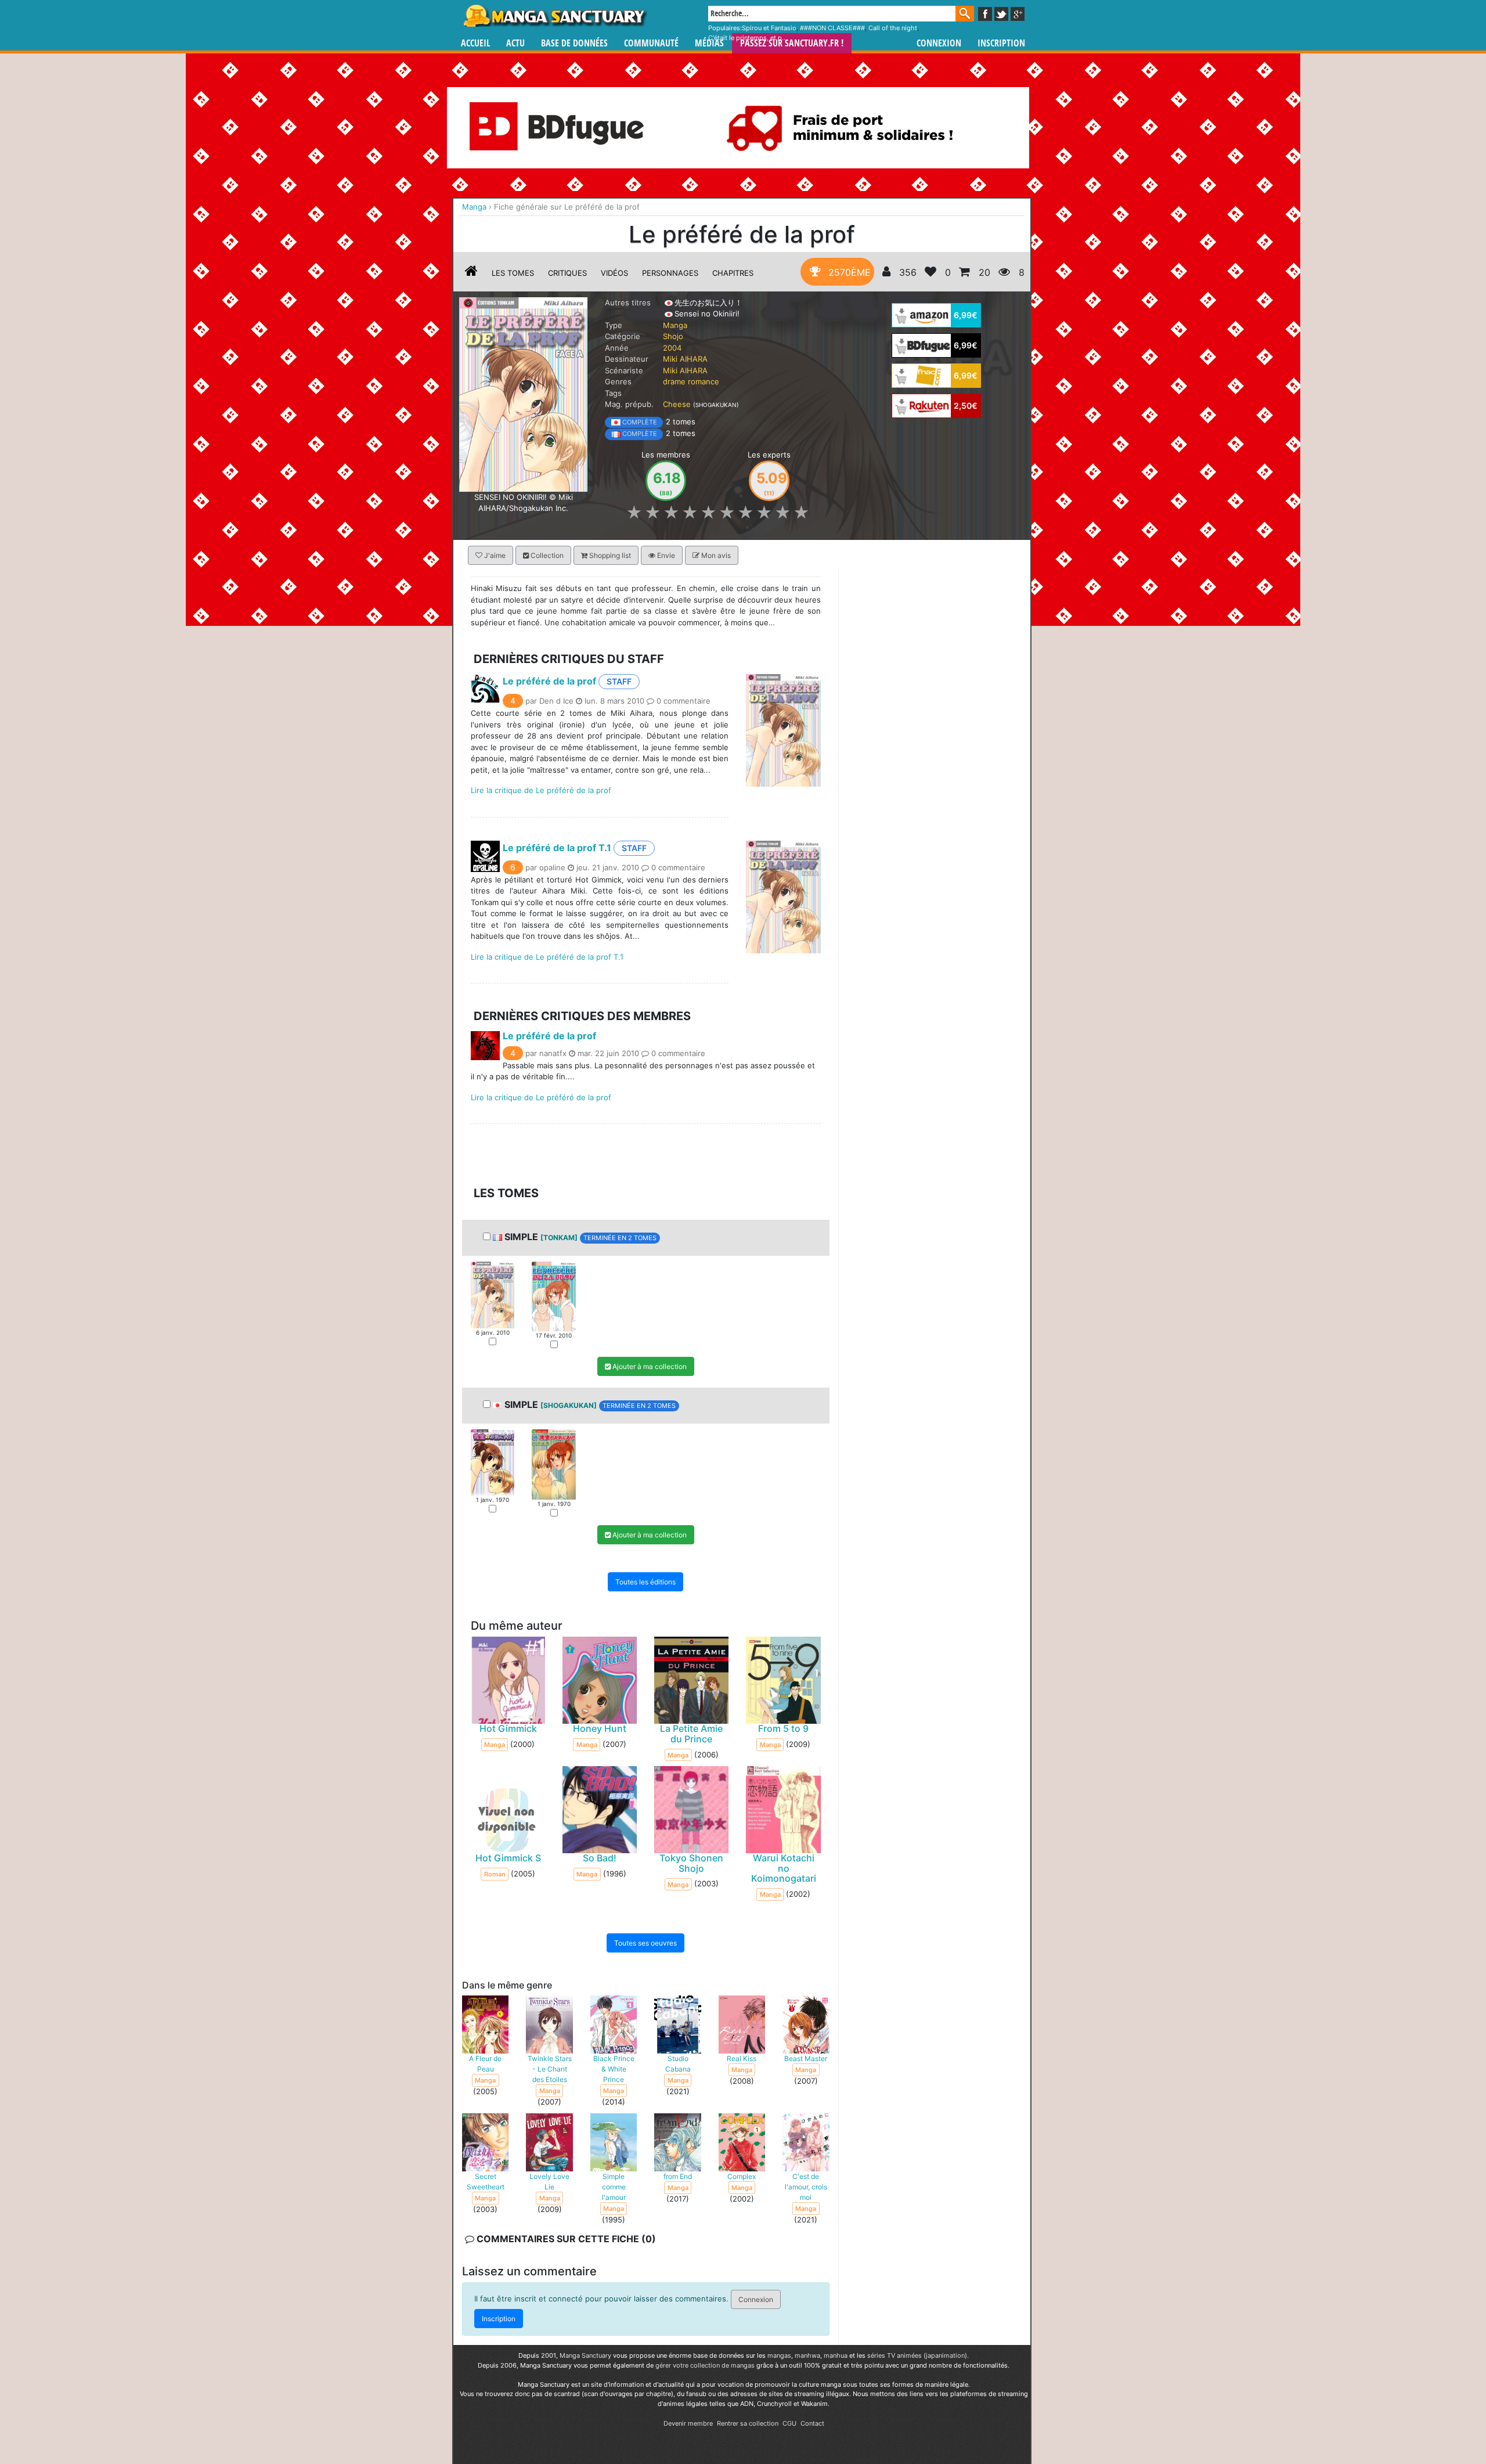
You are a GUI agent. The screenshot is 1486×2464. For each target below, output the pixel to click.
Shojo (673, 336)
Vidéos (614, 273)
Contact (812, 2423)
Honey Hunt (600, 1729)
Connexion (939, 43)
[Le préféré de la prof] (523, 394)
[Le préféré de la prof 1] (493, 1294)
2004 (672, 348)
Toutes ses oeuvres (645, 1944)
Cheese (677, 404)
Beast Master (806, 2058)
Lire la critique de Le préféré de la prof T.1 (547, 957)
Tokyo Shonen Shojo (691, 1864)
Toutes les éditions (645, 1582)
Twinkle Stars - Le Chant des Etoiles (550, 2069)
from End (678, 2176)
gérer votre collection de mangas (705, 2365)
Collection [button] (546, 555)
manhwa (807, 2355)
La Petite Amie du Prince (691, 1734)
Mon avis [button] (715, 555)
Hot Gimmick (508, 1729)
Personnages (670, 273)
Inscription (1001, 43)
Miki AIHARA (685, 359)
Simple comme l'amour (614, 2187)
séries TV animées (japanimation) (917, 2355)
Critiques (567, 273)
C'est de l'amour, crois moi (806, 2187)
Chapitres (733, 273)
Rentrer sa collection (748, 2423)
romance (704, 381)
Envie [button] (665, 555)
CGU (789, 2423)
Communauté (651, 43)
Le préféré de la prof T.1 (557, 848)
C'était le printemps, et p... (748, 38)
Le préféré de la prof (549, 681)
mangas (779, 2355)
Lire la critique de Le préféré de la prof (541, 790)
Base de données (574, 43)
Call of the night (893, 28)
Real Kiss (742, 2058)
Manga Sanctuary (585, 2355)
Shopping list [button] (609, 555)
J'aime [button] (494, 555)
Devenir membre (688, 2423)
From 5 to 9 (783, 1729)
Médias (709, 43)
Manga (554, 16)
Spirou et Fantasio (769, 28)
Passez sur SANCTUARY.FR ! (792, 43)
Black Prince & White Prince (614, 2069)
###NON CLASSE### (832, 28)
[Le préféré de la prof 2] (553, 1296)
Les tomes (513, 273)
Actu (515, 43)
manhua (836, 2355)
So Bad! (600, 1858)
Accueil (475, 43)
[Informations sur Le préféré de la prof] (471, 273)
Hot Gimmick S (508, 1858)
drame (674, 381)
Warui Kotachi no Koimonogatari (784, 1869)
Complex (742, 2176)
